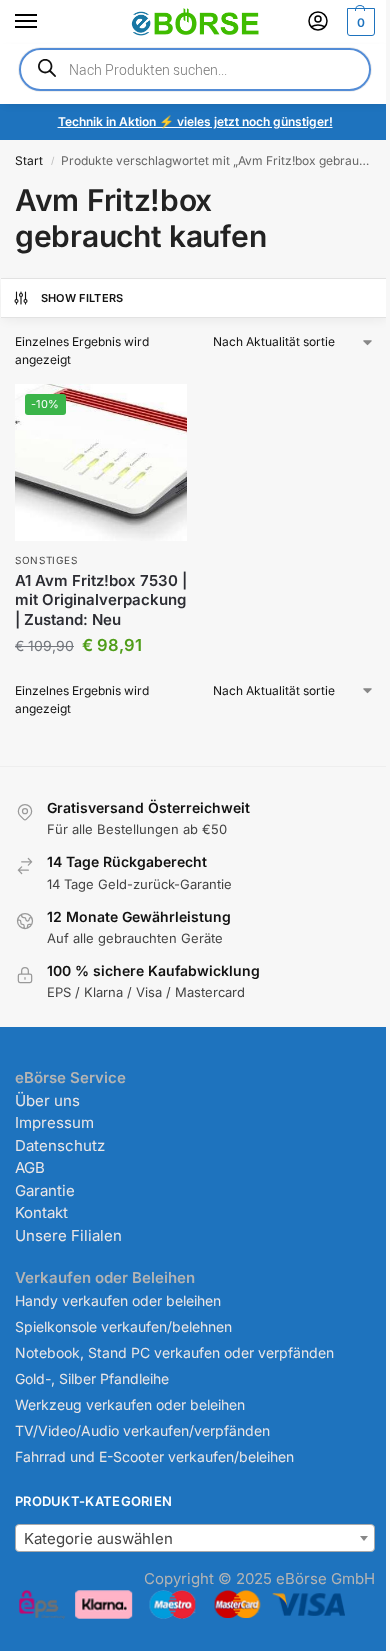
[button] (358, 22)
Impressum (54, 1122)
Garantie (45, 1190)
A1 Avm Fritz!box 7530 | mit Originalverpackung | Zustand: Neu (101, 600)
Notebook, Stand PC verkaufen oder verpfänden (174, 1352)
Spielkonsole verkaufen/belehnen (123, 1326)
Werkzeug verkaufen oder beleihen (130, 1404)
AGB (30, 1167)
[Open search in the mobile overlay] (195, 69)
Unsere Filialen (68, 1235)
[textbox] (195, 1539)
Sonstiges (46, 560)
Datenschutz (60, 1145)
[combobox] (195, 1538)
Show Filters (82, 298)
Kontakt (41, 1212)
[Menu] (45, 22)
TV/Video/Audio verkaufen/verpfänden (142, 1430)
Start (29, 160)
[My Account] (318, 22)
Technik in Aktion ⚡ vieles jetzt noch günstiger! (195, 121)
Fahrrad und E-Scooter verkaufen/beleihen (154, 1456)
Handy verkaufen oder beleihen (118, 1300)
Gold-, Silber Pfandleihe (92, 1378)
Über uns (47, 1100)
